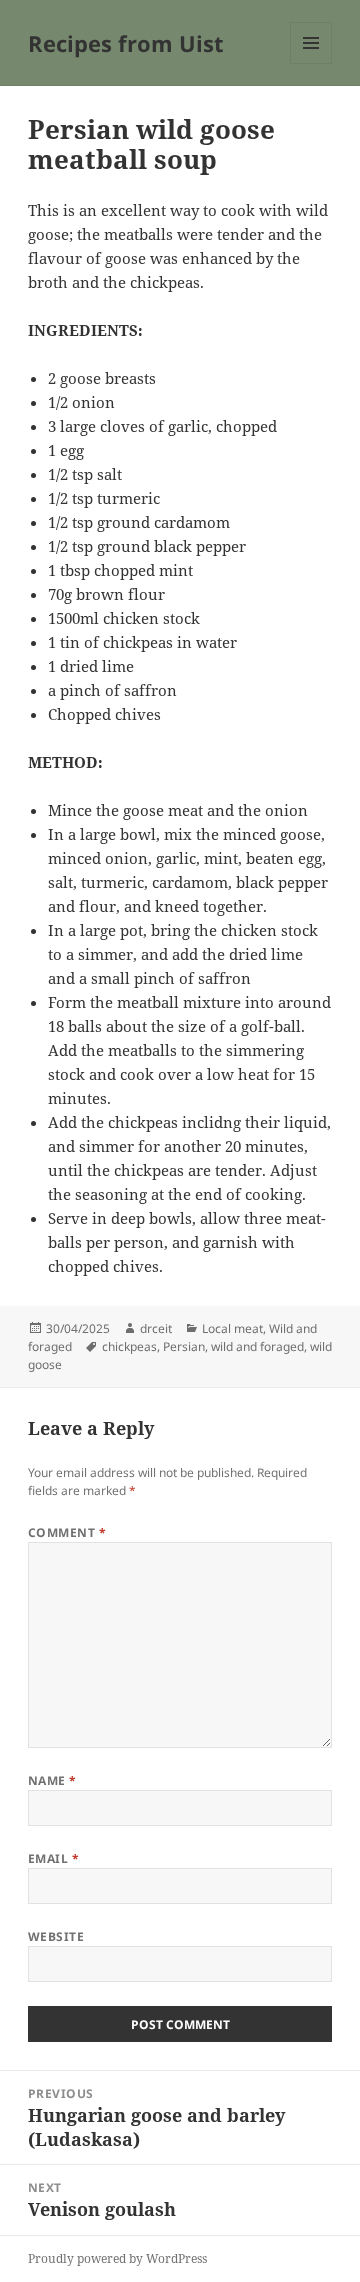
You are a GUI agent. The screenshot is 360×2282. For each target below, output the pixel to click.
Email (53, 1858)
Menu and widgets (311, 63)
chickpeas (129, 1346)
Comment (67, 1532)
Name (52, 1780)
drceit (156, 1328)
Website (56, 1936)
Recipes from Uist (126, 43)
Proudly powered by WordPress (117, 2258)
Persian (184, 1346)
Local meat (232, 1328)
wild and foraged (257, 1346)
